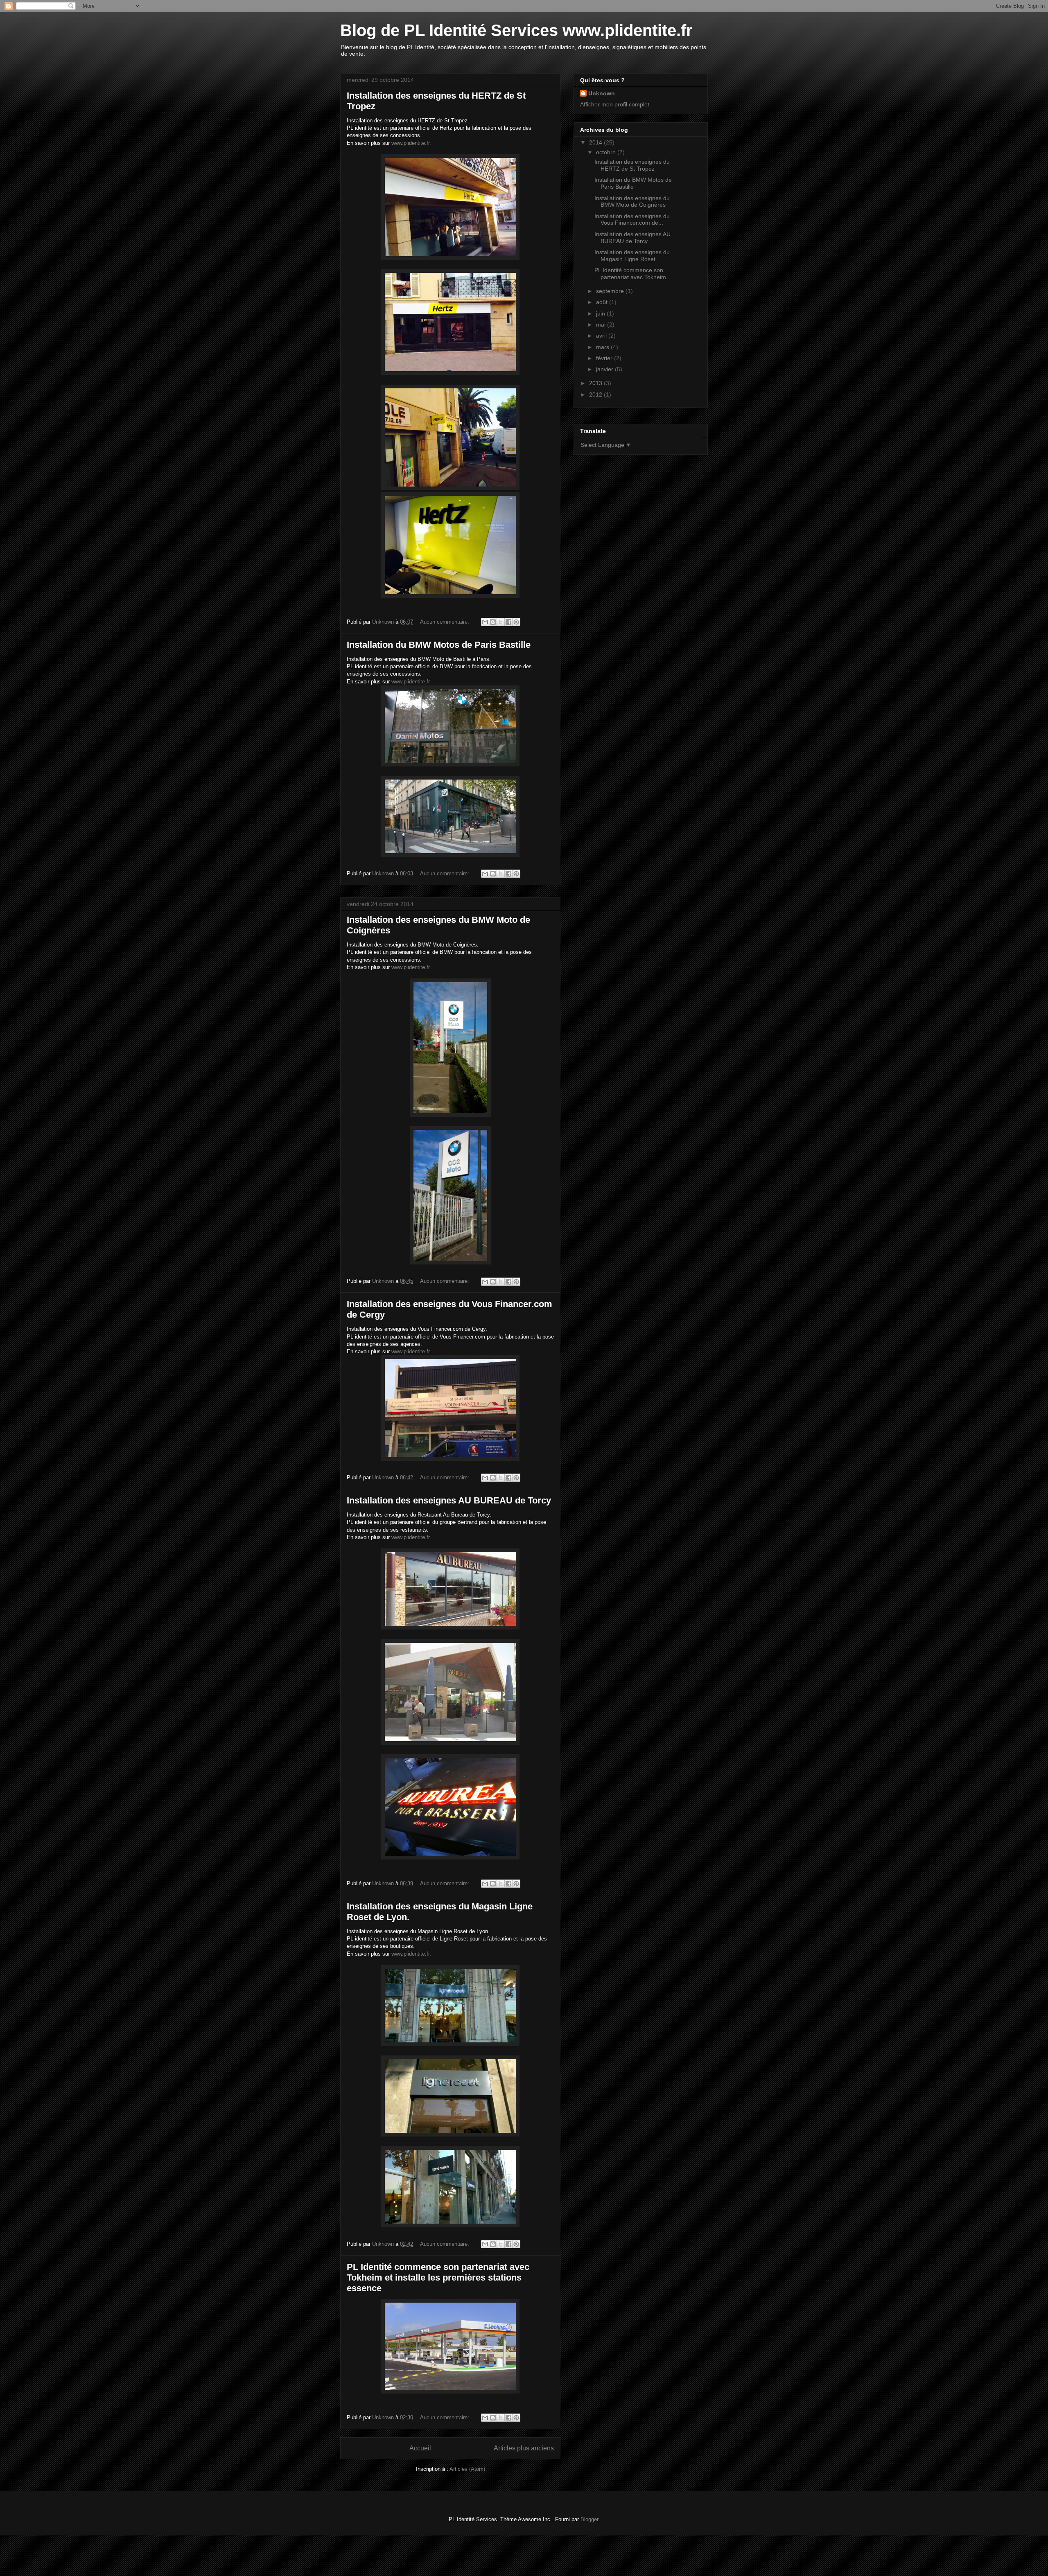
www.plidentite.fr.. (412, 1351)
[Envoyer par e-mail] (485, 622)
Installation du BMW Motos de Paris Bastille (439, 645)
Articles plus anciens (524, 2448)
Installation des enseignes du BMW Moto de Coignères (632, 202)
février (605, 358)
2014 (596, 142)
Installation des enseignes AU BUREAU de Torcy (449, 1500)
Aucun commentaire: (445, 622)
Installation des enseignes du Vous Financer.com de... (632, 220)
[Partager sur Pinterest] (516, 622)
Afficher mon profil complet (615, 104)
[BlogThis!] (493, 622)
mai (602, 325)
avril (602, 336)
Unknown (602, 93)
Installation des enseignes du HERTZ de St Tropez (632, 165)
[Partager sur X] (501, 622)
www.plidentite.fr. (411, 143)
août (603, 302)
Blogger (589, 2519)
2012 (596, 394)
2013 (596, 383)
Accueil (420, 2448)
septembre (611, 291)
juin (601, 313)
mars (603, 347)
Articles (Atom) (467, 2469)
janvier (605, 369)
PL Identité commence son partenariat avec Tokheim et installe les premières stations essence (438, 2277)
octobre (607, 152)
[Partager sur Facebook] (508, 622)
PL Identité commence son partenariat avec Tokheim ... (634, 274)
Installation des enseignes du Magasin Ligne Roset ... (632, 256)
